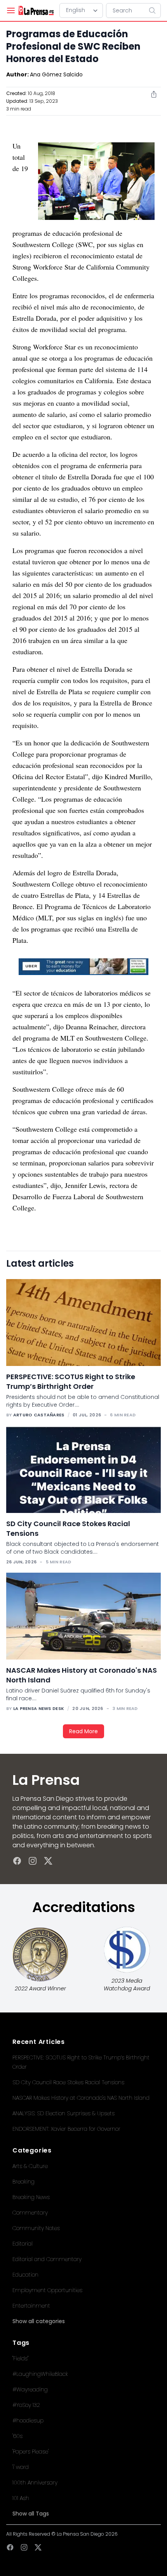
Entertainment (31, 2306)
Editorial (23, 2244)
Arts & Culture (30, 2166)
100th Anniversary (35, 2483)
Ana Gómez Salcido (56, 74)
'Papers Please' (30, 2452)
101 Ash (21, 2498)
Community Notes (36, 2228)
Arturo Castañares (39, 1415)
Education (25, 2275)
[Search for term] (155, 10)
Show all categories (39, 2321)
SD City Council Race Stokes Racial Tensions (68, 2082)
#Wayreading (30, 2389)
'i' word (21, 2467)
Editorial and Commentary (47, 2259)
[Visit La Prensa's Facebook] (17, 1861)
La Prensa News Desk (39, 1708)
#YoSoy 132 (26, 2405)
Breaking (23, 2182)
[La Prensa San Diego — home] (36, 10)
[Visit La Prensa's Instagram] (33, 1861)
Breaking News (31, 2197)
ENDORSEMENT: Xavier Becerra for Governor (66, 2129)
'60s (17, 2436)
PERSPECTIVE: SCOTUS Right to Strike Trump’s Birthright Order (71, 1381)
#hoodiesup (28, 2420)
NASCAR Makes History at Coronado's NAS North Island (81, 2098)
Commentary (30, 2213)
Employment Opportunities (47, 2290)
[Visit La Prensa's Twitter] (48, 1861)
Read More (83, 1731)
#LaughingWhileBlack (40, 2374)
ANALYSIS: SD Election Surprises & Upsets (63, 2113)
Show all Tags (31, 2514)
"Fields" (20, 2358)
